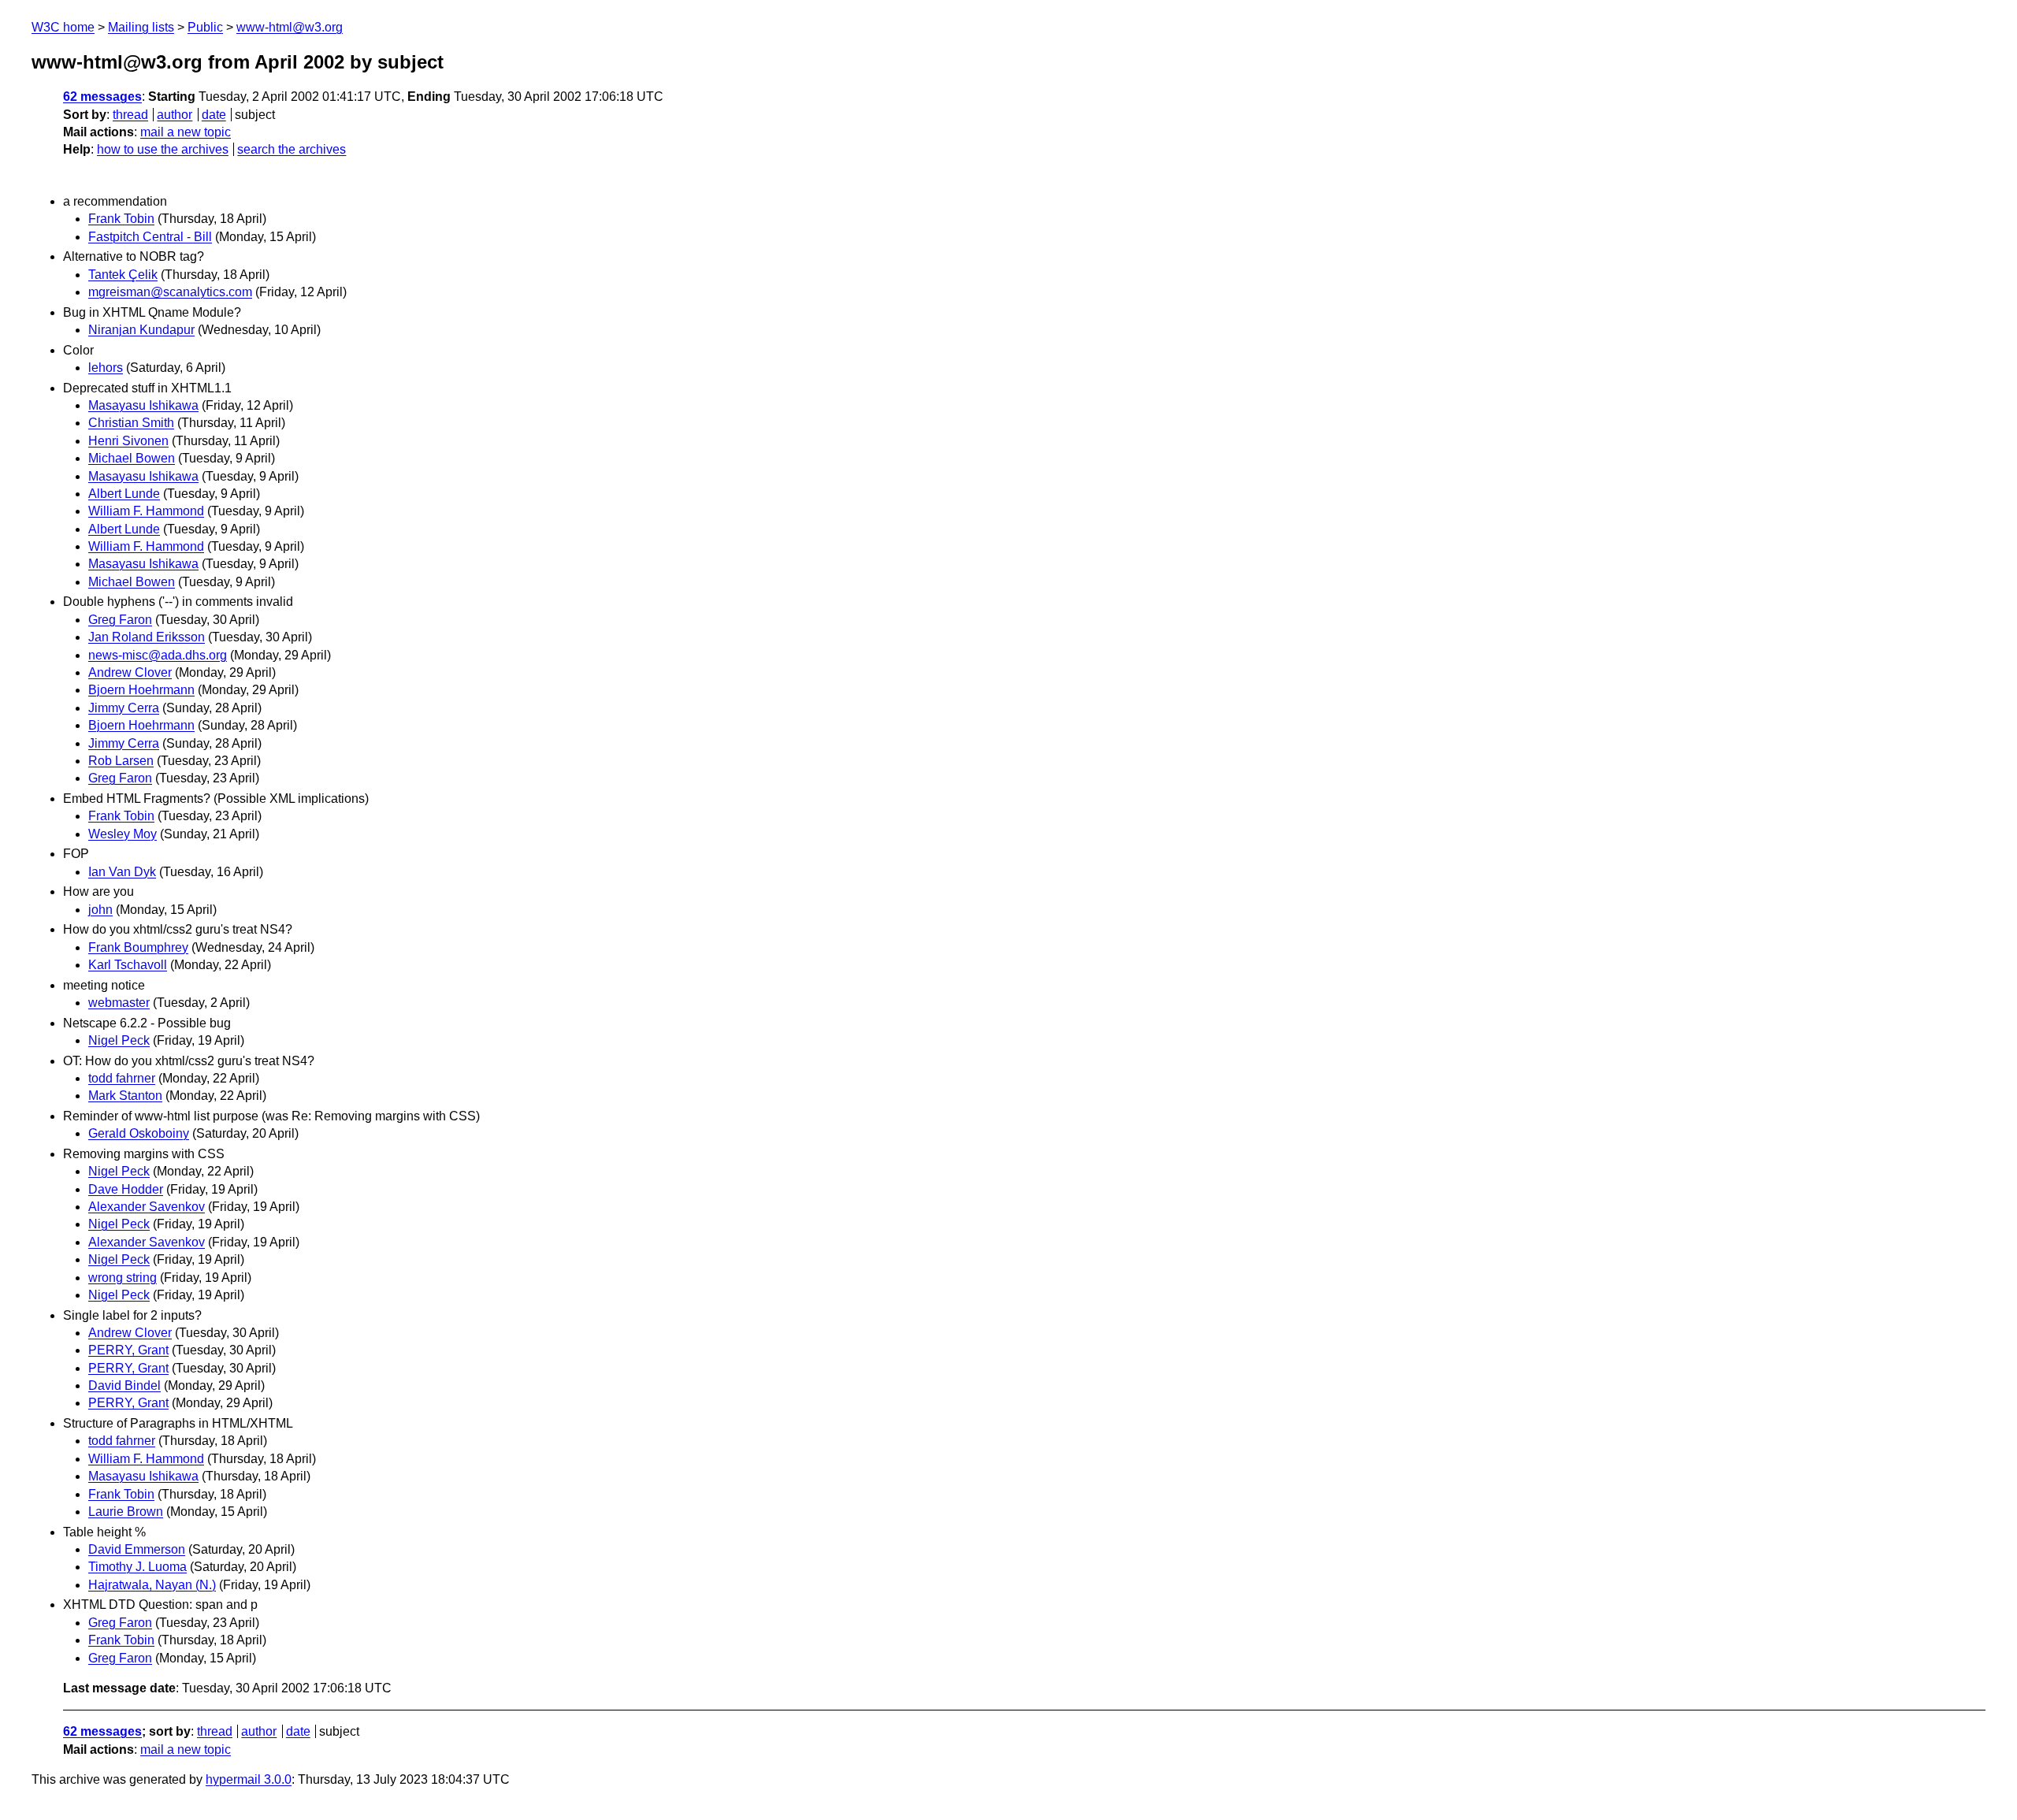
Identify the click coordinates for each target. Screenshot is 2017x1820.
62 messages (102, 97)
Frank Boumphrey (138, 947)
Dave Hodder (126, 1189)
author (175, 115)
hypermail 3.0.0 (249, 1779)
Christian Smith (131, 423)
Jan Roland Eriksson (147, 637)
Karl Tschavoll (128, 965)
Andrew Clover (130, 672)
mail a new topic (186, 132)
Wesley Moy (123, 834)
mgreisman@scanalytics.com (170, 292)
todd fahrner (122, 1078)
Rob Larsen (121, 761)
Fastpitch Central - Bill (150, 237)
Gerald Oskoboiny (139, 1133)
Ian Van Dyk (122, 872)
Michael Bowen (132, 458)
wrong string (123, 1278)
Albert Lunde (124, 494)
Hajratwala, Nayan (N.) (152, 1585)
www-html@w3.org (290, 27)
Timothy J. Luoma (137, 1567)
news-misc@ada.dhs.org (158, 655)
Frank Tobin (121, 219)
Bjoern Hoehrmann (141, 690)
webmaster (119, 1003)
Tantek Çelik (123, 275)
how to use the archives (163, 149)
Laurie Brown (126, 1512)
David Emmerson (137, 1549)
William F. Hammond (146, 511)
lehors (106, 368)
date (214, 115)
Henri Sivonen (128, 441)
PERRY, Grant (128, 1350)
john (100, 910)
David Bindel (124, 1385)
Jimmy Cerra (124, 708)
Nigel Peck (119, 1040)
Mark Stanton (125, 1096)
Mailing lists (141, 27)
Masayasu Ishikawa (143, 405)
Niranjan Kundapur (141, 330)
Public (205, 27)
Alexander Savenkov (147, 1207)
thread (130, 115)
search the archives (292, 149)
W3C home (63, 27)
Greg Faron (120, 620)
